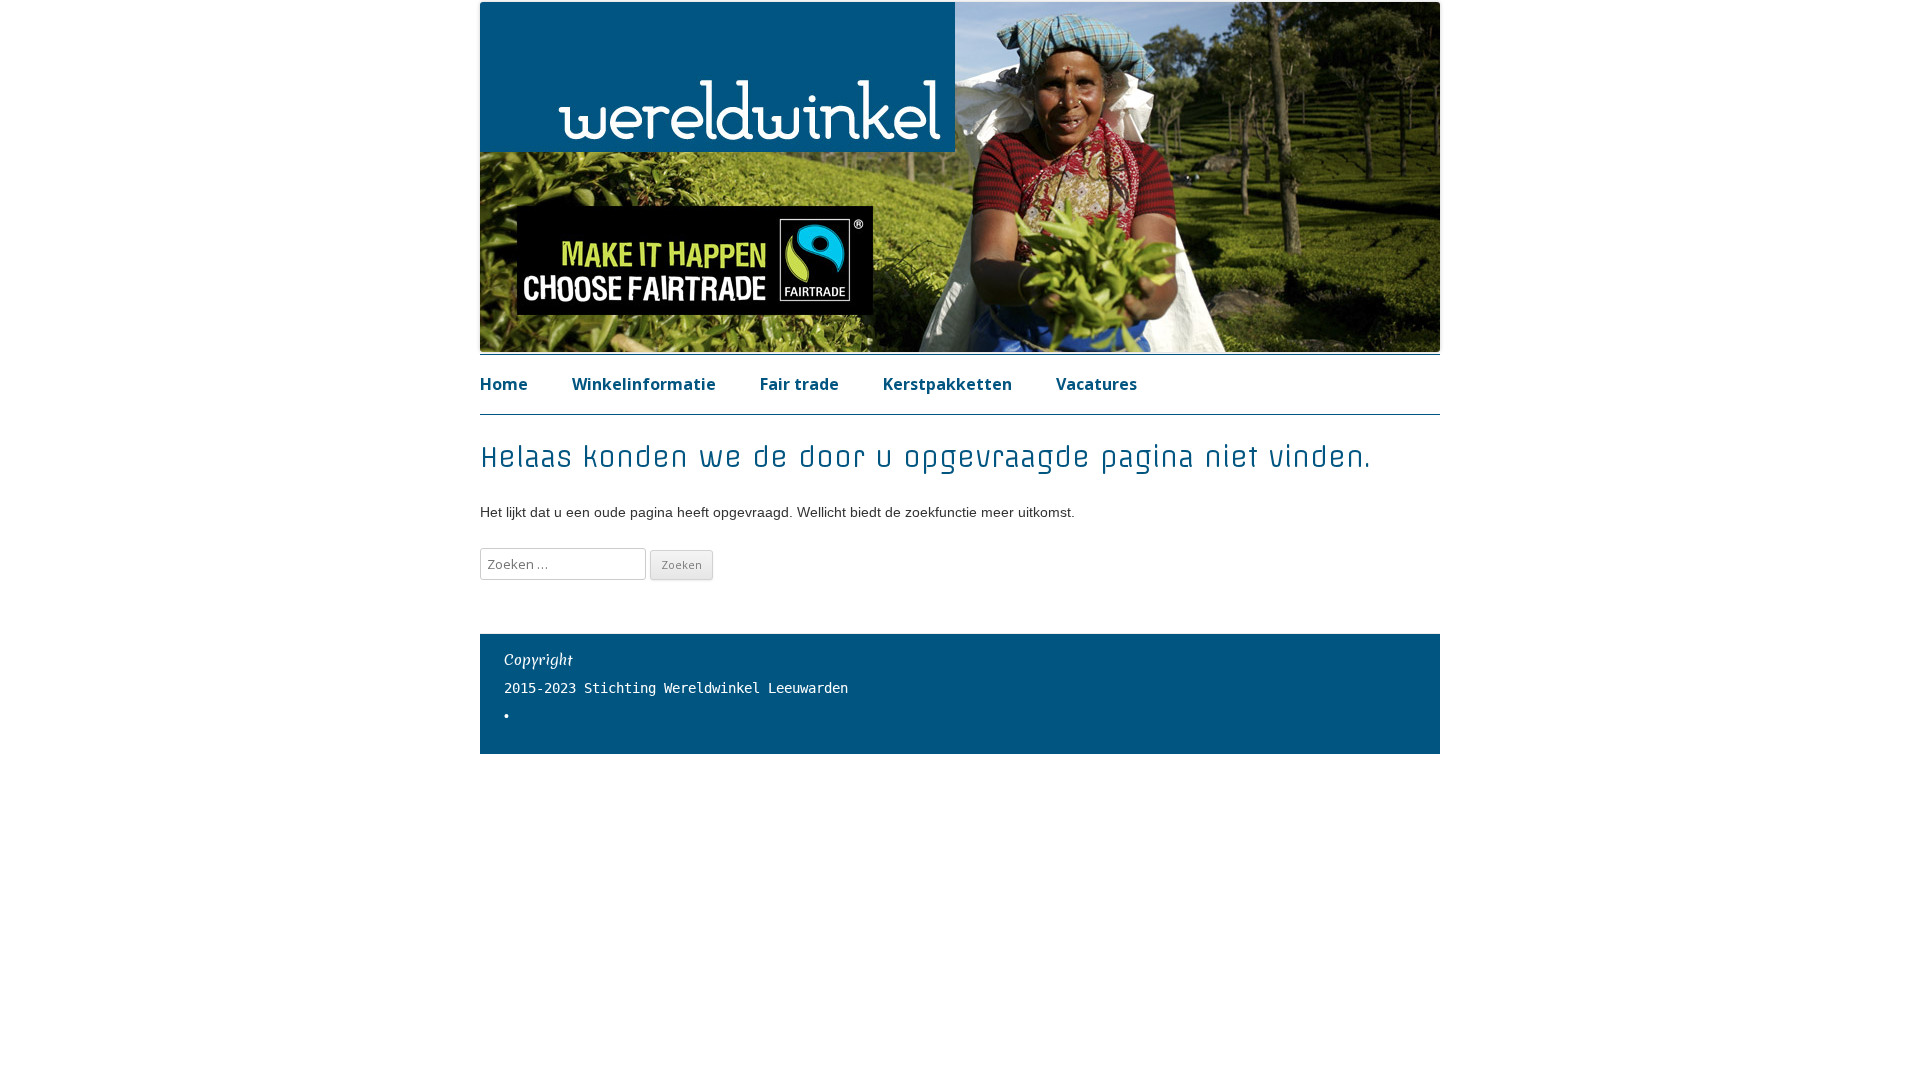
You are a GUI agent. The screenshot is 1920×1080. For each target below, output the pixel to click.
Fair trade (799, 384)
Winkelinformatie (644, 384)
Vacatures (1096, 384)
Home (504, 384)
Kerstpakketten (947, 384)
